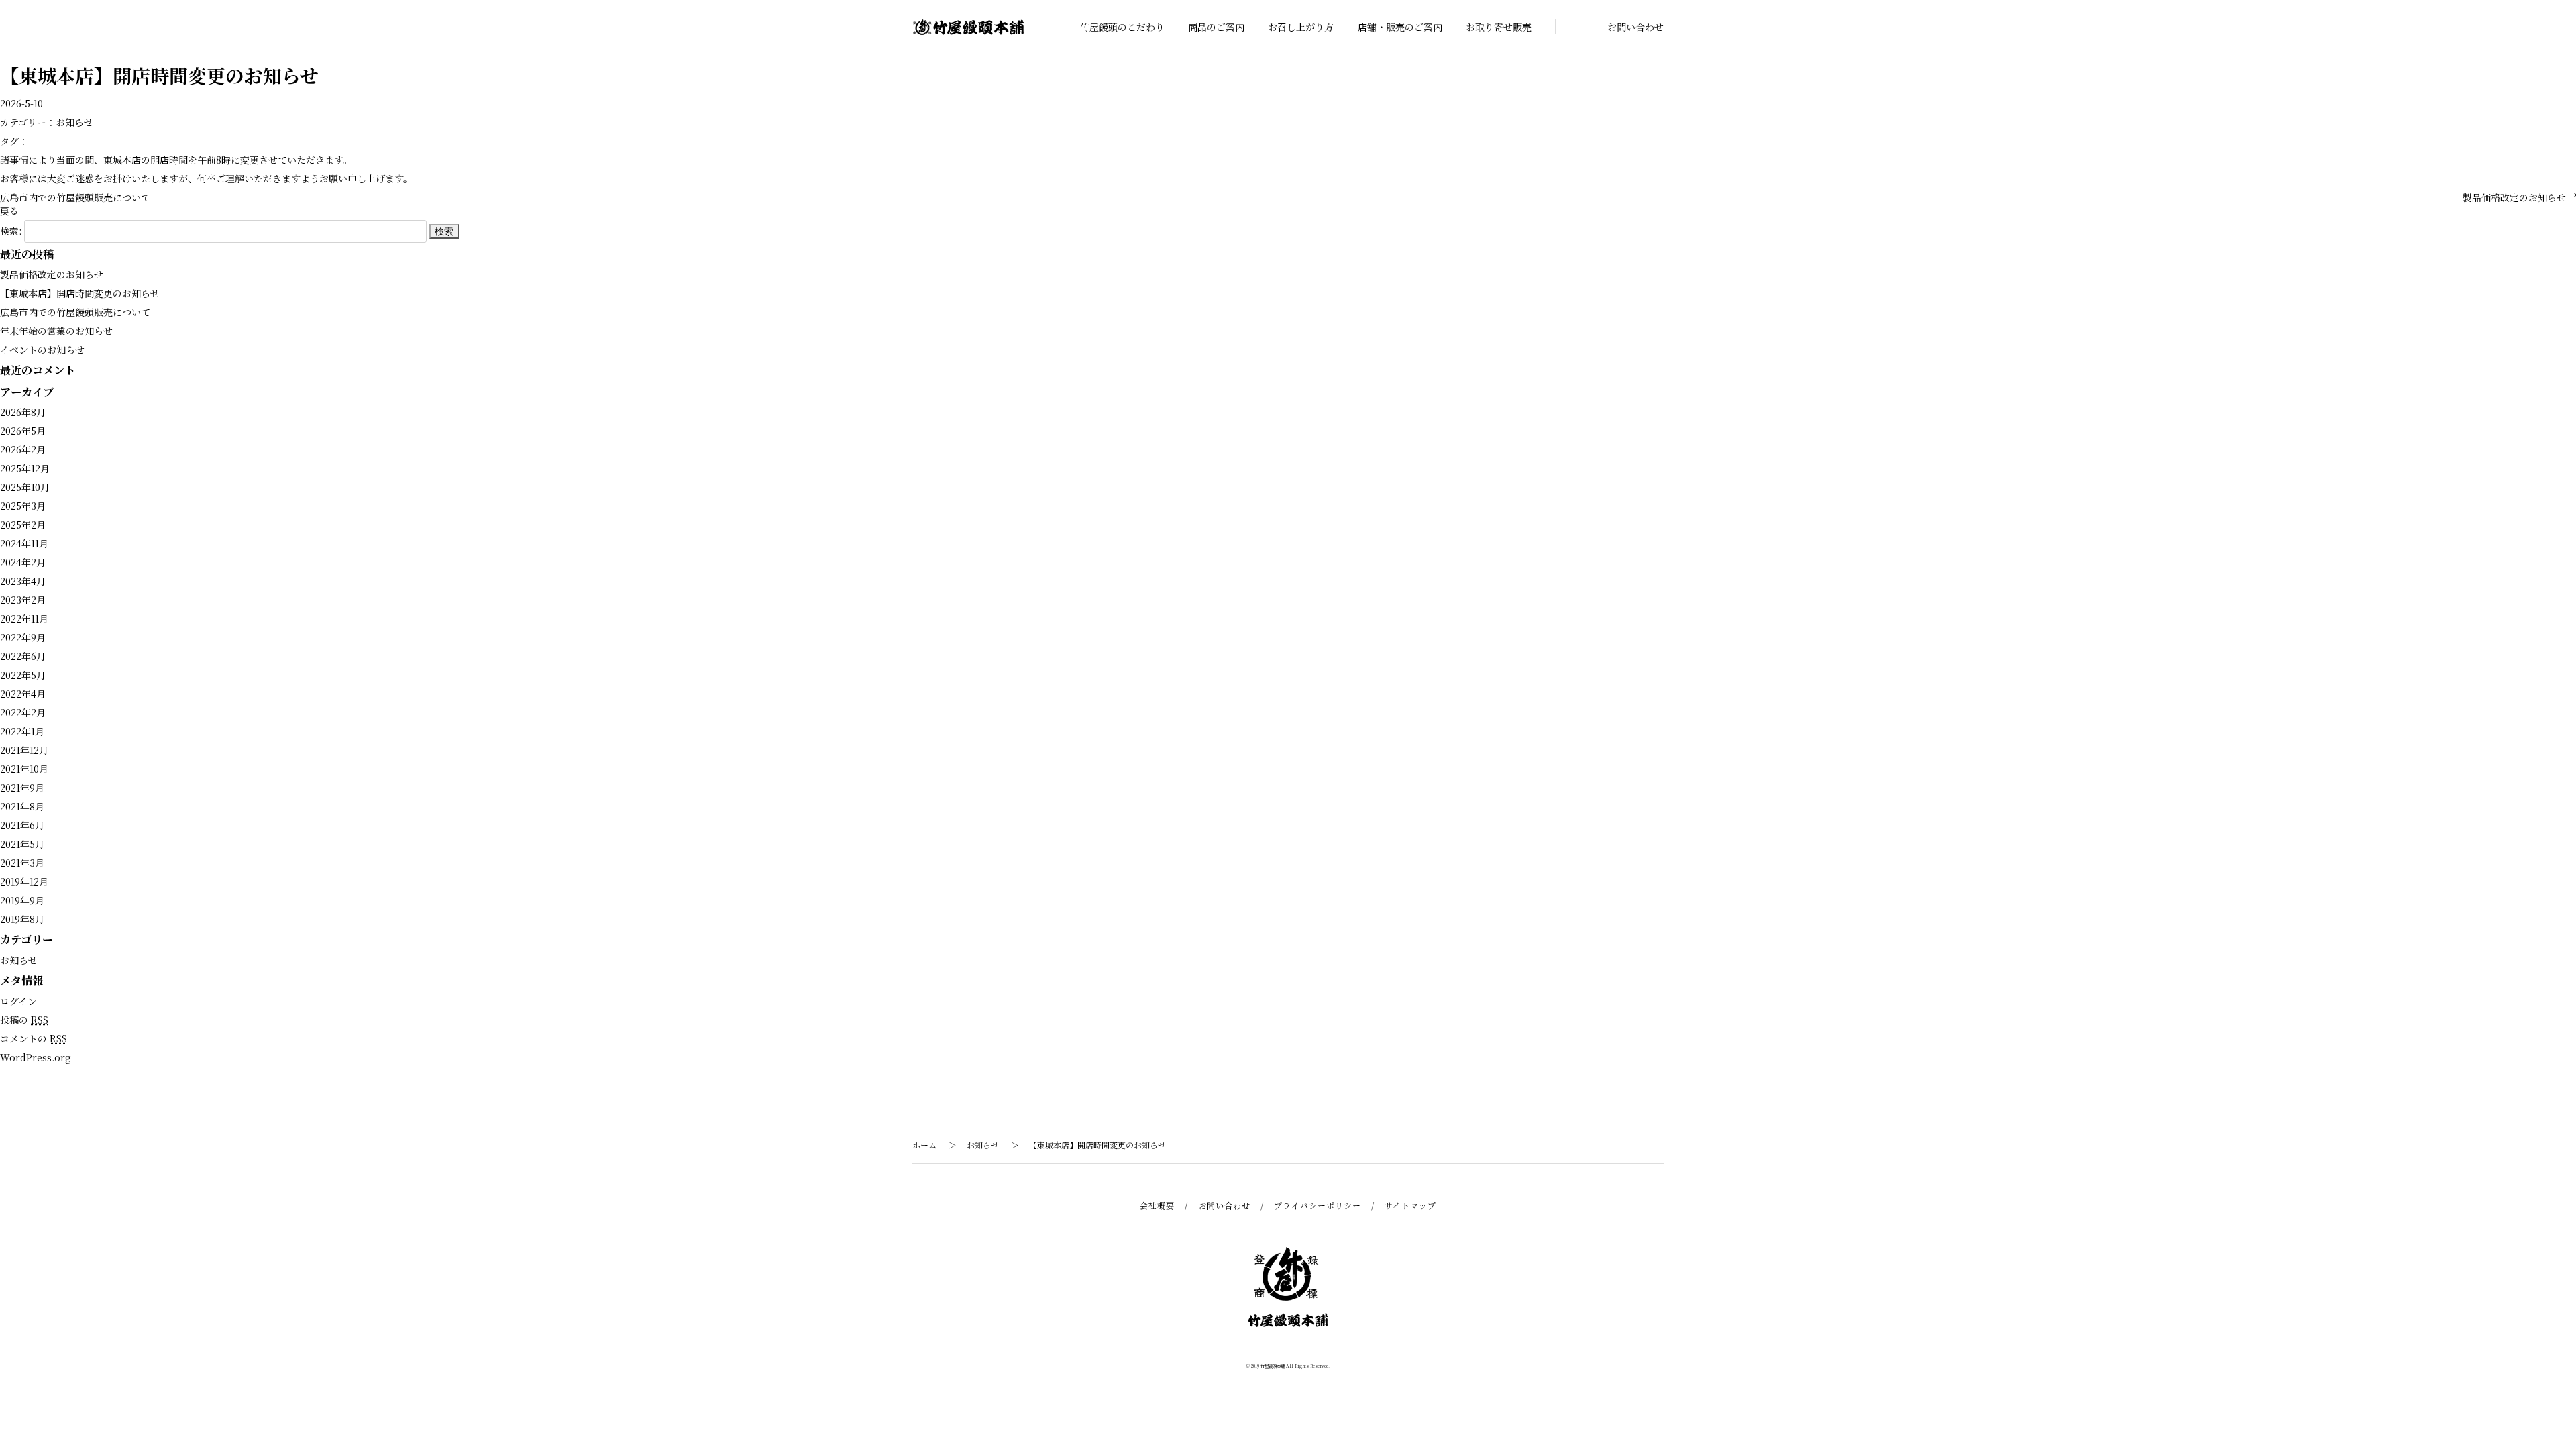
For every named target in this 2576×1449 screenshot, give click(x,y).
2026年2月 (23, 449)
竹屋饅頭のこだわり (1122, 27)
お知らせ (74, 122)
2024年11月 (24, 543)
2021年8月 (22, 806)
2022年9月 (23, 637)
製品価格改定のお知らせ (2514, 197)
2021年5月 (22, 844)
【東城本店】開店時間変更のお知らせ (80, 293)
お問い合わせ (1635, 27)
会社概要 (1157, 1205)
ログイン (18, 1001)
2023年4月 (23, 581)
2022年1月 (22, 731)
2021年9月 (22, 788)
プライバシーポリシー (1318, 1205)
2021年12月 (24, 750)
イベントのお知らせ (42, 350)
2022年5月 (23, 675)
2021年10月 (24, 769)
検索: (11, 231)
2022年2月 (23, 712)
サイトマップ (1410, 1205)
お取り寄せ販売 (1499, 27)
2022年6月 (23, 656)
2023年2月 (23, 600)
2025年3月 (23, 506)
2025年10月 (25, 487)
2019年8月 (22, 919)
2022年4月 (23, 694)
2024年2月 (23, 562)
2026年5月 (23, 431)
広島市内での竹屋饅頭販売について (75, 197)
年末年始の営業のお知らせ (56, 331)
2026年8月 (23, 412)
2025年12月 (25, 468)
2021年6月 (22, 825)
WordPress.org (36, 1057)
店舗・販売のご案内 (1400, 27)
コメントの (34, 1038)
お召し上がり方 (1301, 27)
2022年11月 (24, 619)
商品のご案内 (1216, 27)
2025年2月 (23, 525)
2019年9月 (22, 900)
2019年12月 (24, 881)
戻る (9, 211)
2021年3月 (22, 863)
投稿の (24, 1020)
